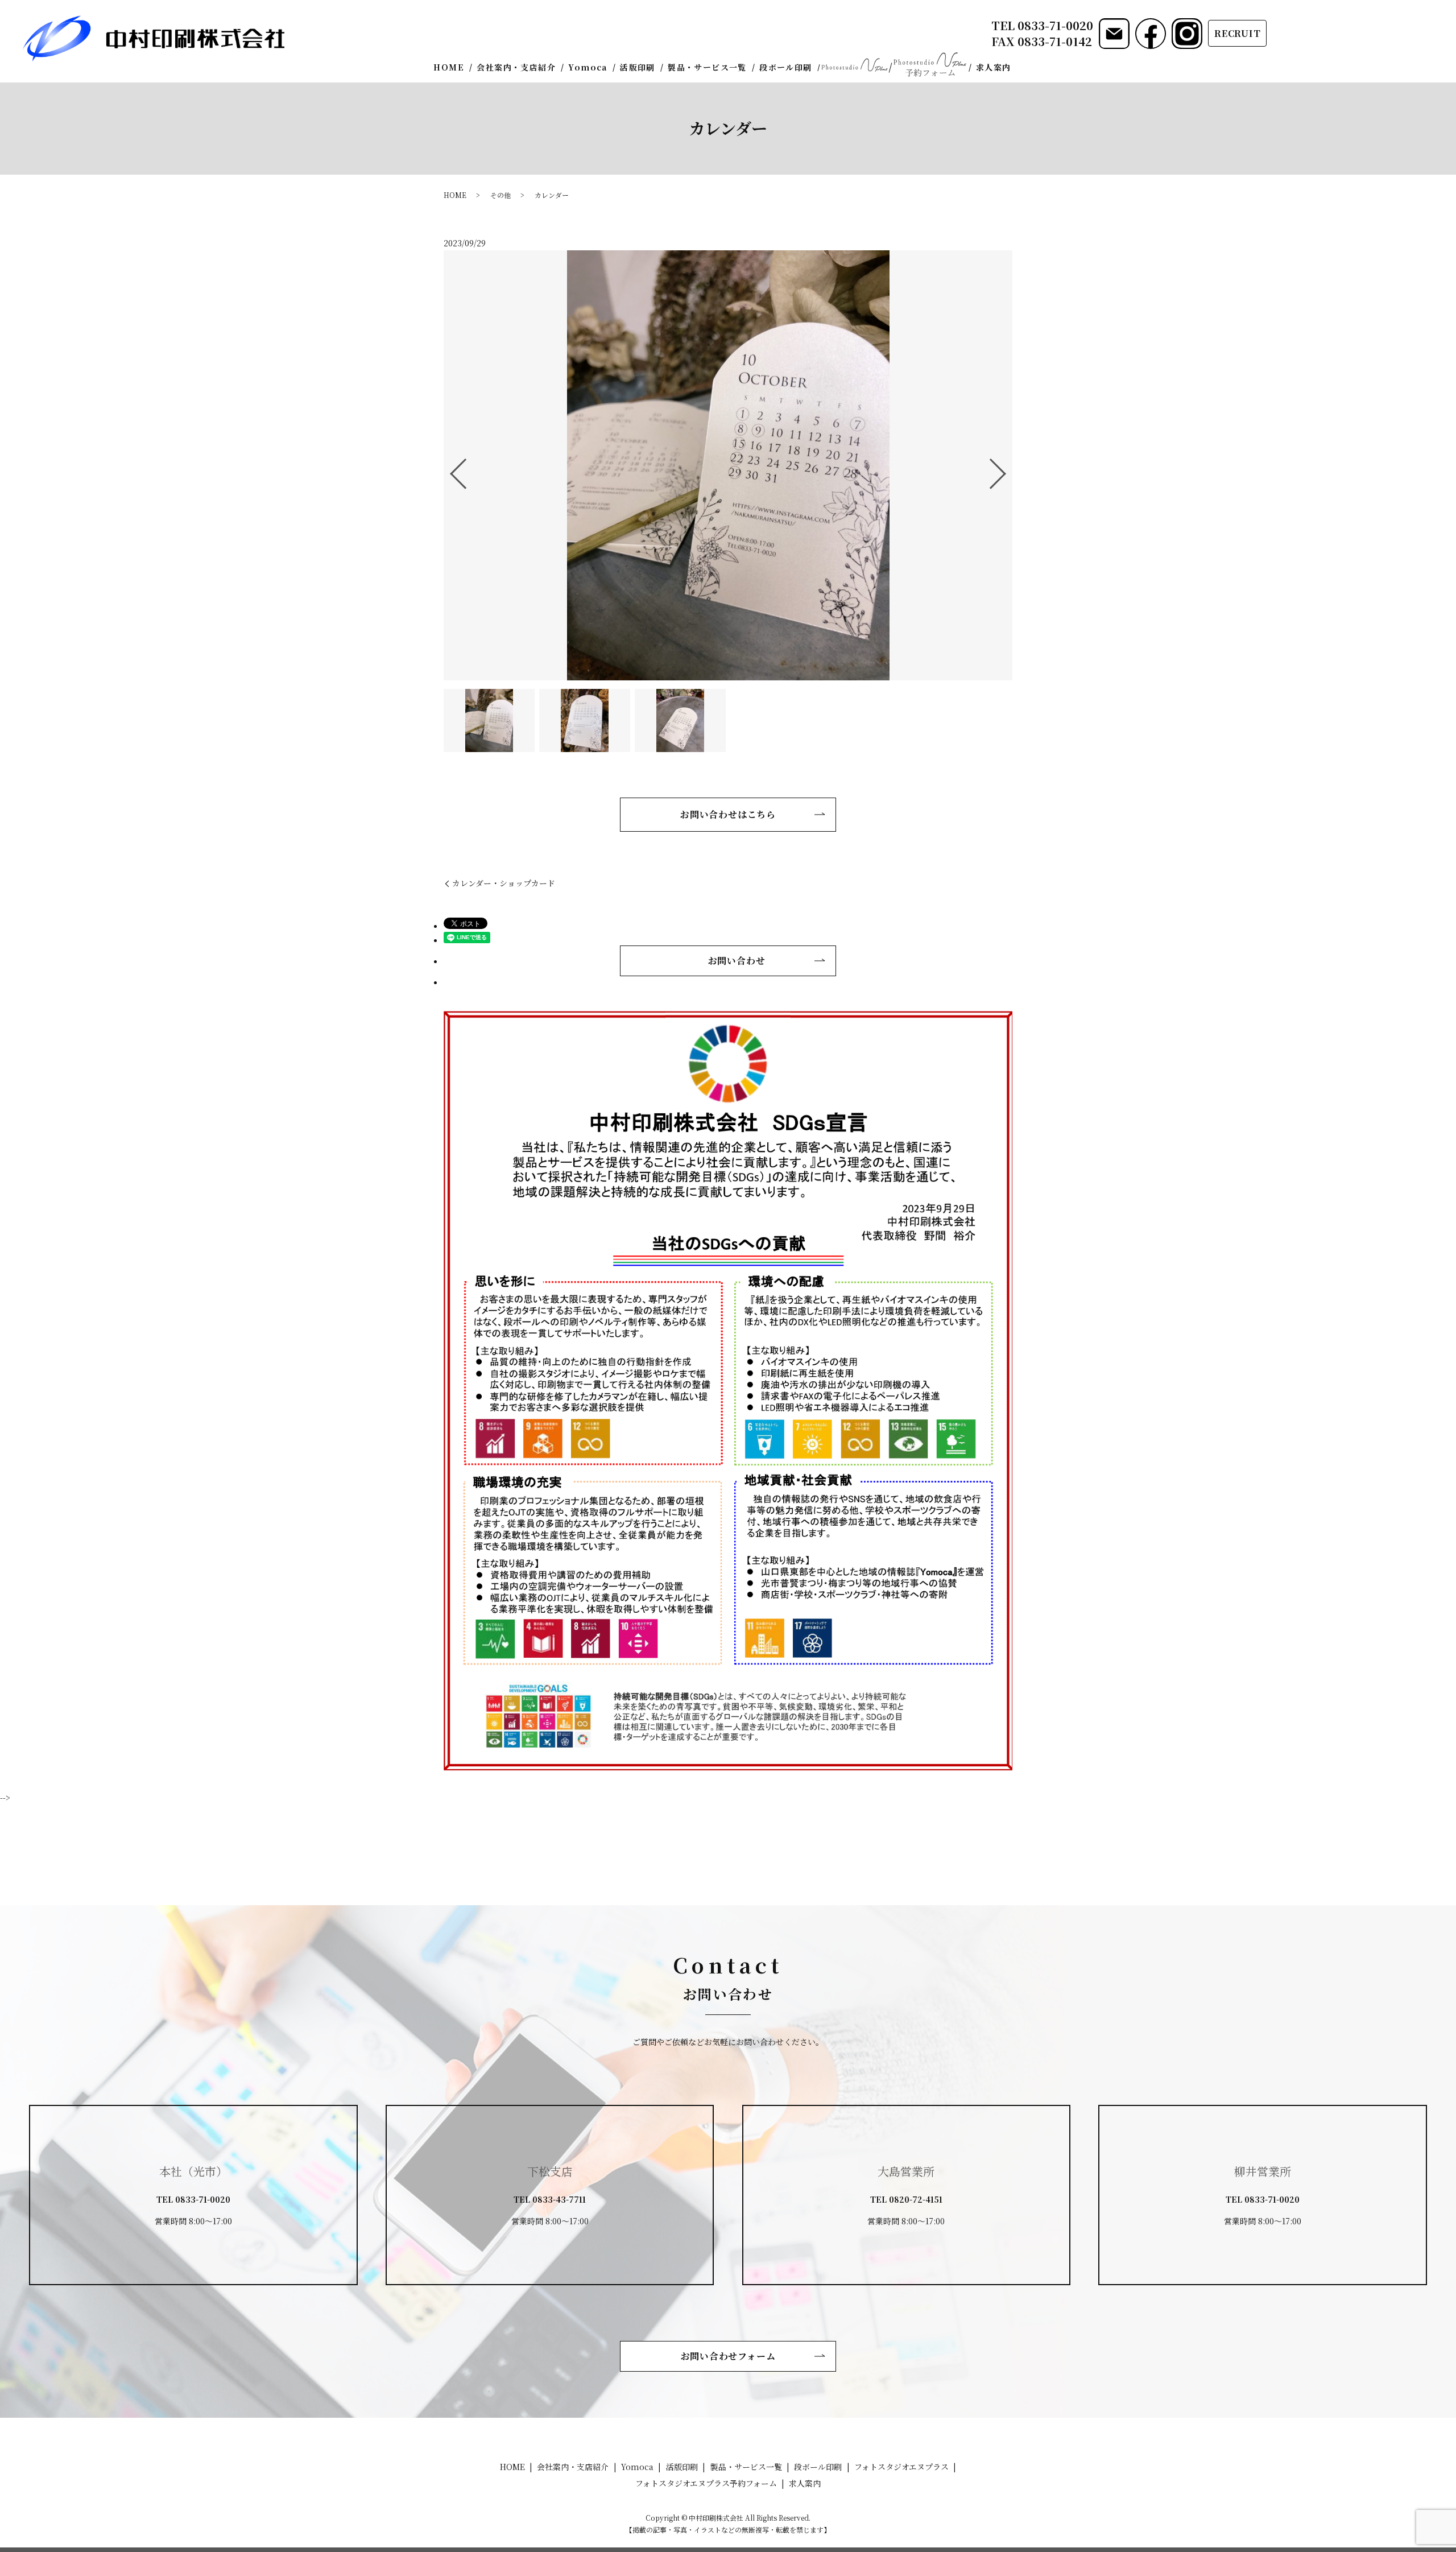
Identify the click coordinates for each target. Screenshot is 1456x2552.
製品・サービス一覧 (707, 67)
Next (1007, 469)
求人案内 (994, 67)
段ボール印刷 (785, 67)
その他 (500, 195)
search (1025, 68)
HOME (449, 67)
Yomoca (588, 67)
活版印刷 (638, 67)
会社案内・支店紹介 (516, 67)
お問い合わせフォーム (728, 2356)
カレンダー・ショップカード (504, 883)
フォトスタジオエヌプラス (854, 65)
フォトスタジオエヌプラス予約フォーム (930, 65)
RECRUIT (1238, 33)
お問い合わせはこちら (728, 814)
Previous (449, 469)
